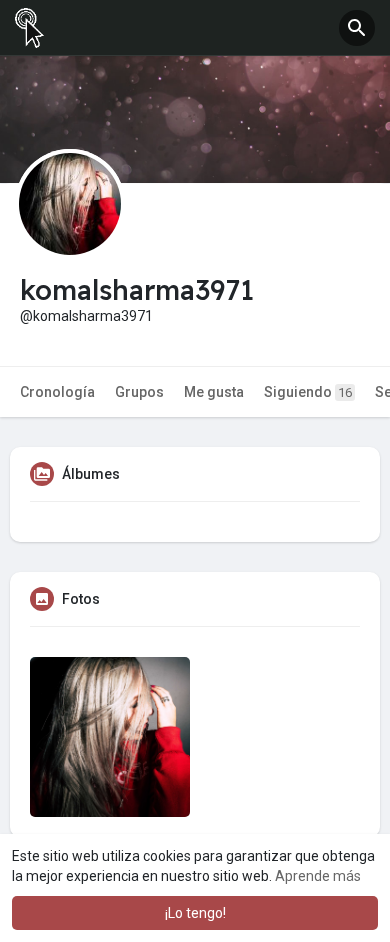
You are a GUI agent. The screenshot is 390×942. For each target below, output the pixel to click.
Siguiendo (308, 392)
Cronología (57, 392)
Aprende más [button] (318, 876)
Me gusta (214, 392)
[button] (357, 28)
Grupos (139, 392)
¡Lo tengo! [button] (195, 913)
